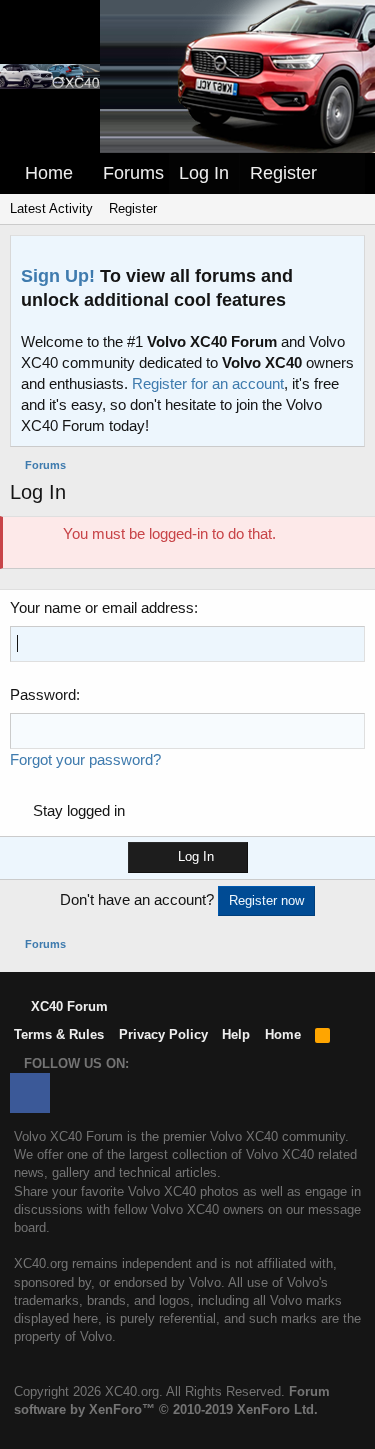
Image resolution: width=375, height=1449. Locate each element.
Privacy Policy (163, 1034)
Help (236, 1034)
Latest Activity (51, 208)
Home (49, 173)
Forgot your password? (85, 759)
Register (133, 208)
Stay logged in (79, 810)
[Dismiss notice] (345, 256)
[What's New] (346, 173)
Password (43, 694)
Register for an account (208, 383)
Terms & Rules (59, 1034)
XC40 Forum (67, 1006)
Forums (133, 173)
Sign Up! (58, 276)
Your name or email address (102, 607)
